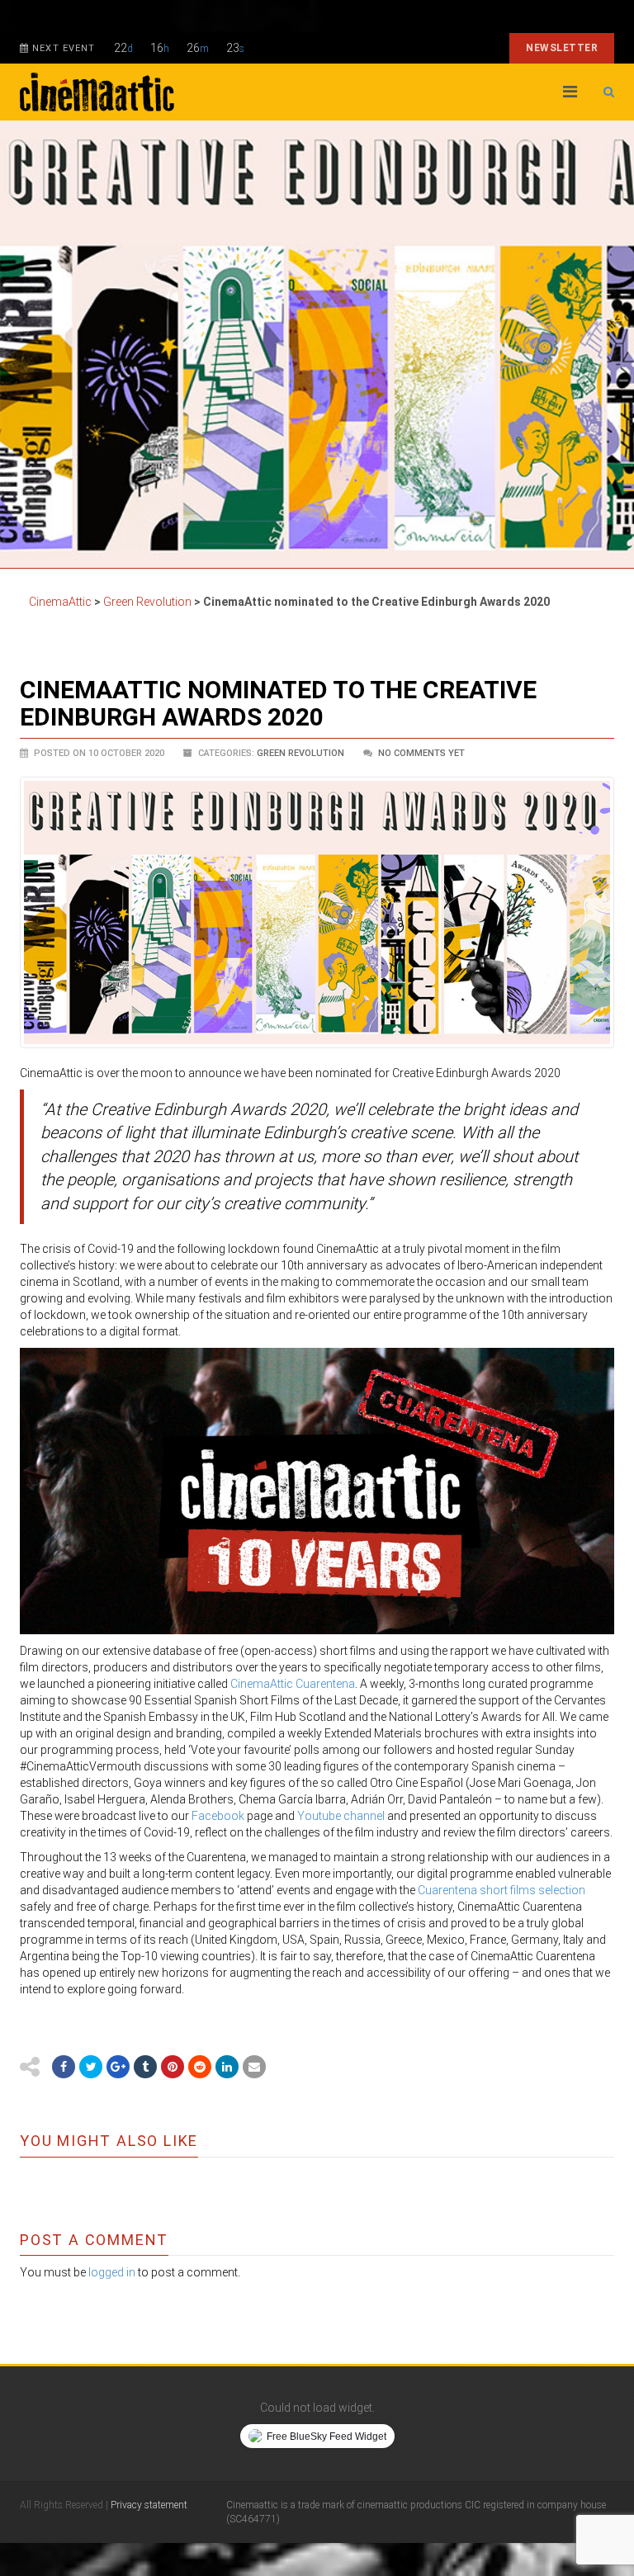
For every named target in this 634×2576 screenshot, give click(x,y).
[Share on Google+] (118, 2067)
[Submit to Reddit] (200, 2067)
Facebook (218, 1816)
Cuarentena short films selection (502, 1890)
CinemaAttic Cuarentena (293, 1684)
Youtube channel (341, 1816)
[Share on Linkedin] (227, 2067)
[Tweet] (91, 2067)
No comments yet (421, 753)
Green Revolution (300, 753)
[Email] (254, 2067)
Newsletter (562, 48)
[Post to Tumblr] (145, 2067)
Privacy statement (149, 2505)
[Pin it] (173, 2067)
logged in (112, 2272)
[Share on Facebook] (64, 2067)
